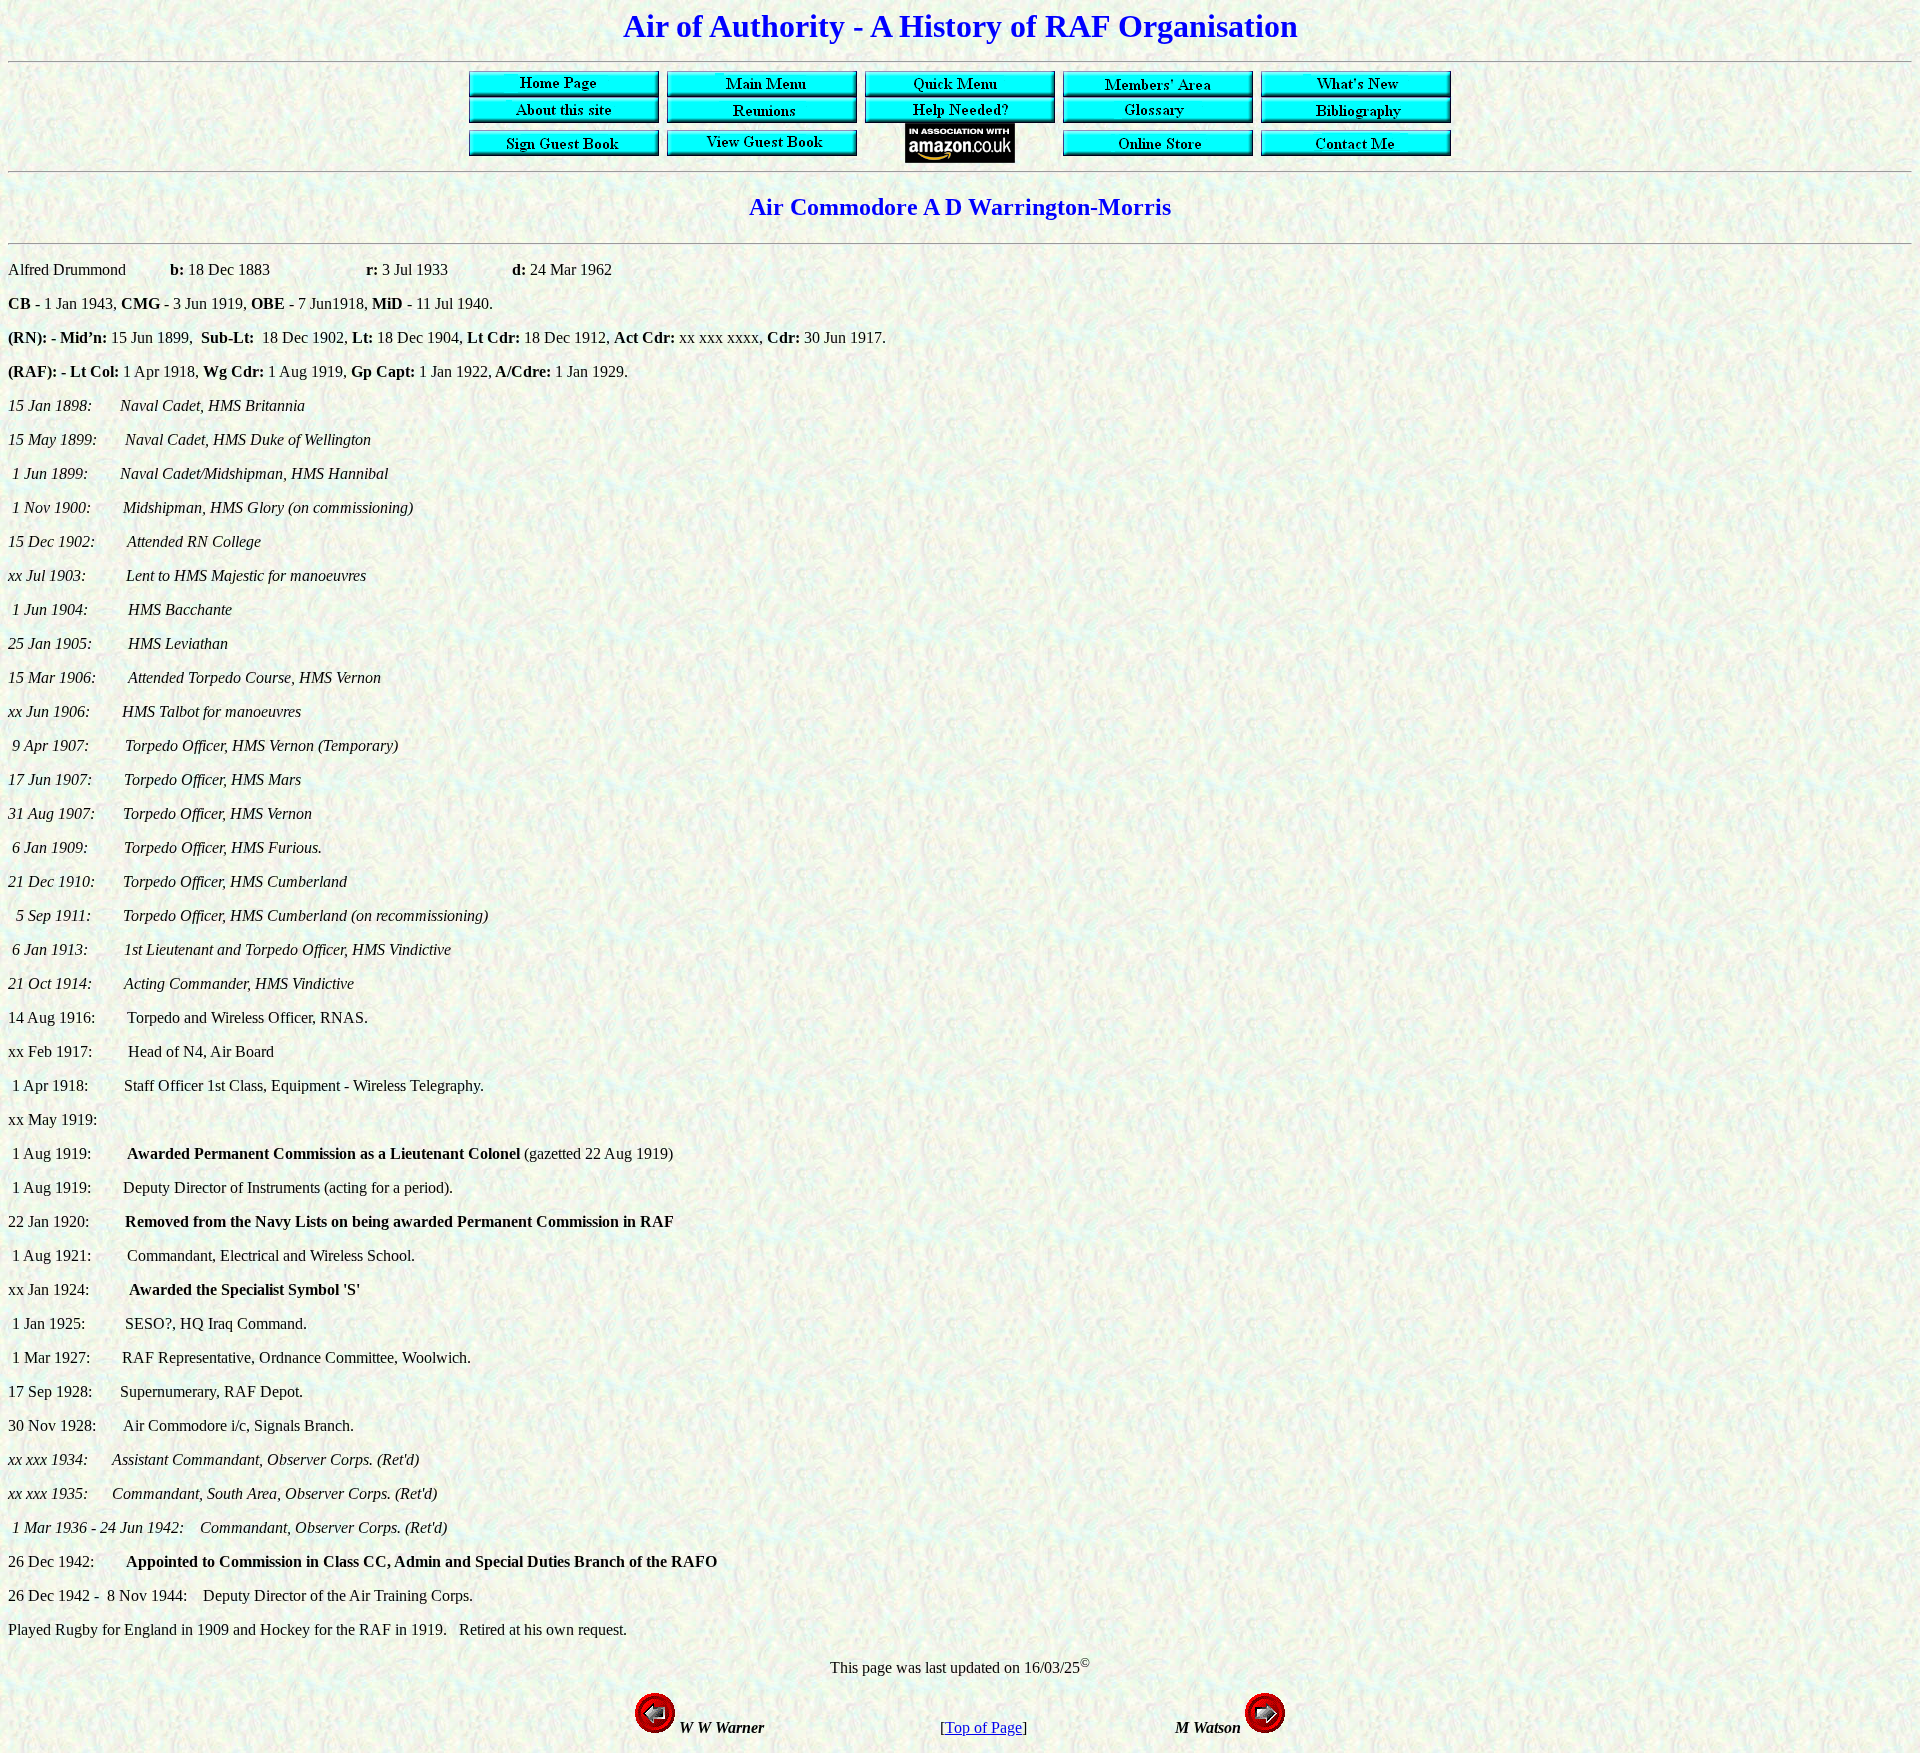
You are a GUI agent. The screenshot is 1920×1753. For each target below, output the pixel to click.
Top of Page (983, 1727)
